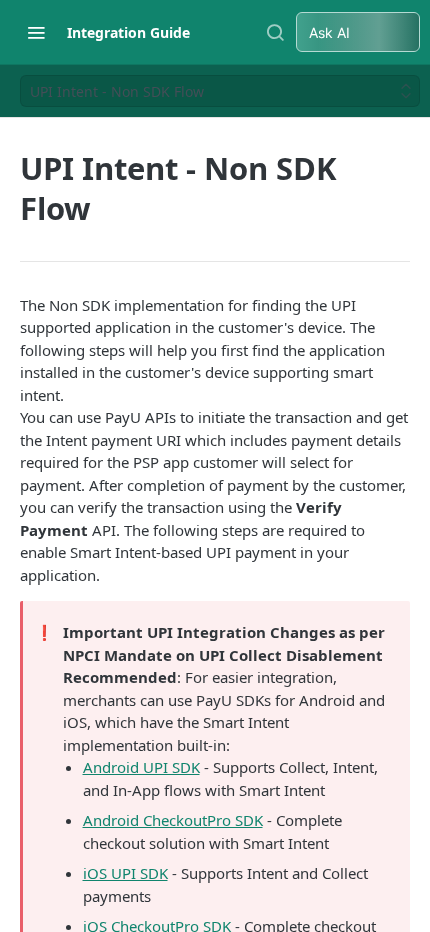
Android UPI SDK (141, 767)
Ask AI (329, 32)
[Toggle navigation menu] (36, 32)
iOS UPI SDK (125, 873)
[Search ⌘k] (275, 32)
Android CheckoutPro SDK (173, 820)
